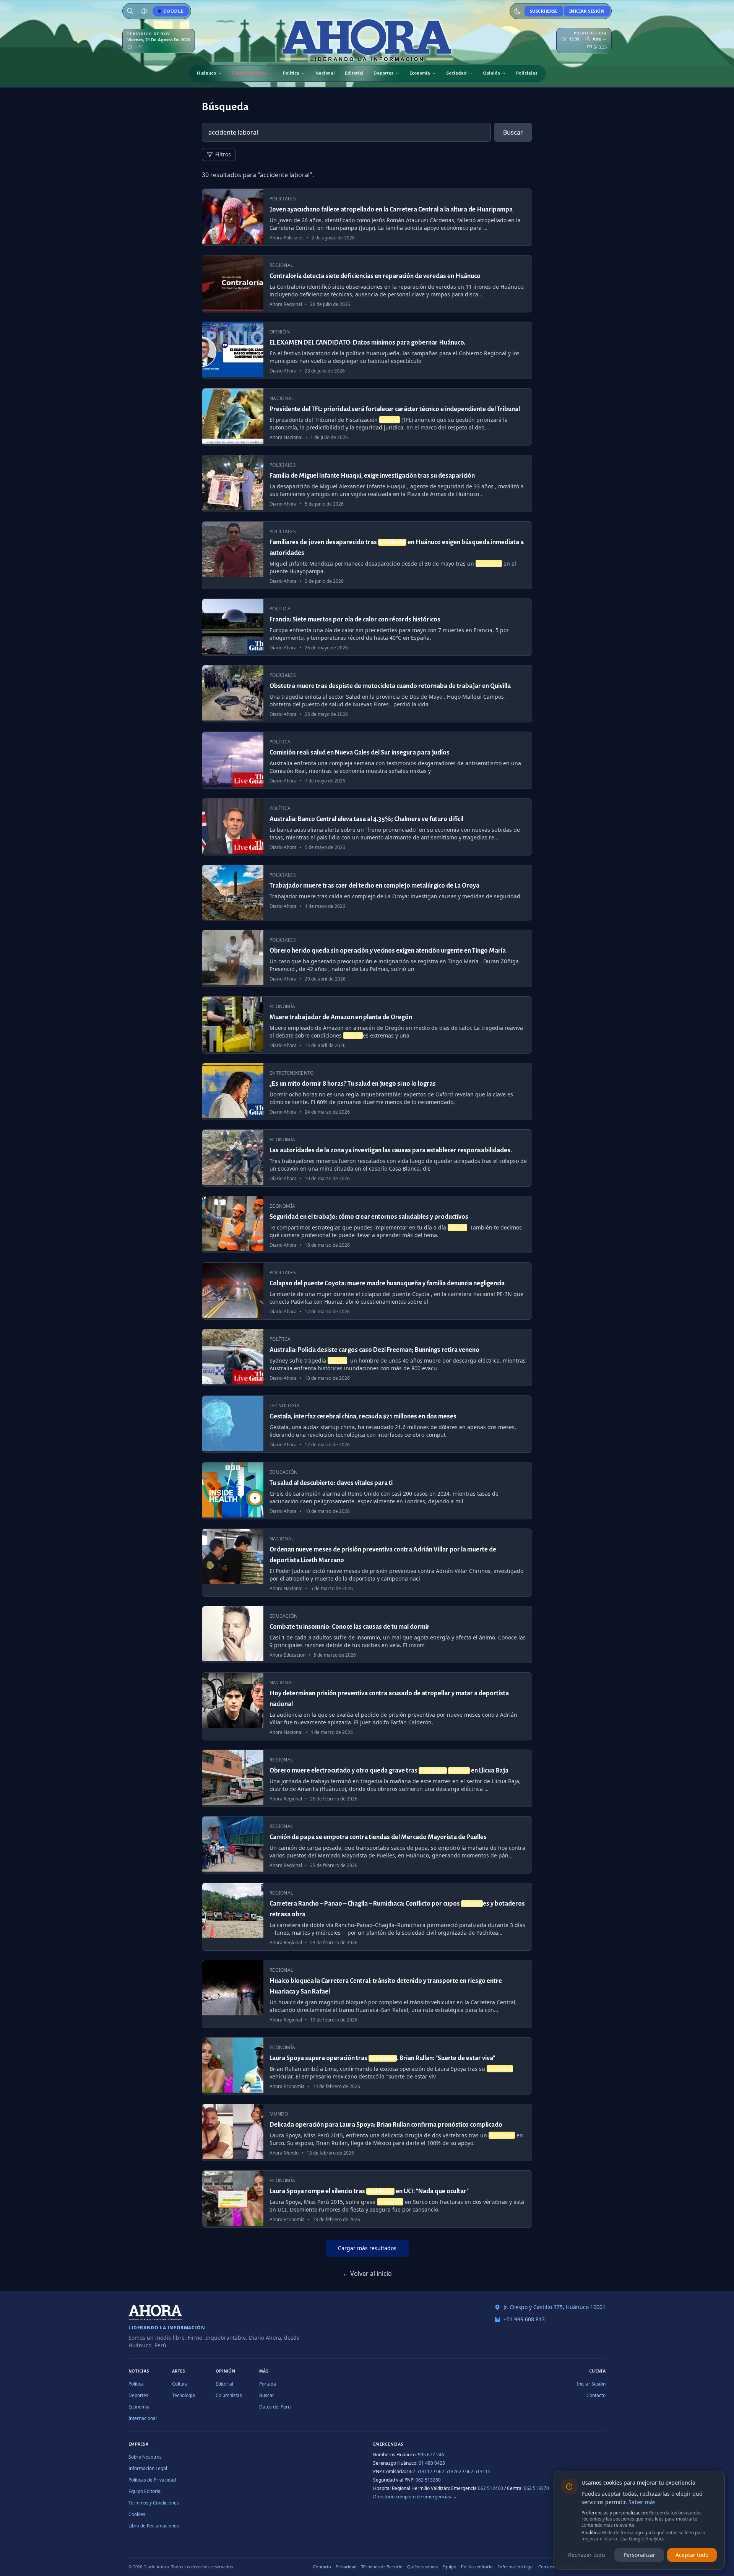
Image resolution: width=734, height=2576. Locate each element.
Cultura (180, 2384)
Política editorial (477, 2567)
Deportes (383, 73)
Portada (268, 2384)
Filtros (223, 154)
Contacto (596, 2395)
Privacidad (346, 2567)
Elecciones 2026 (249, 73)
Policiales (527, 73)
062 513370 (536, 2488)
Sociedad (456, 73)
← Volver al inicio (367, 2274)
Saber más (642, 2502)
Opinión (491, 73)
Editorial (354, 73)
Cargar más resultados (367, 2248)
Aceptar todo (692, 2555)
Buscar (513, 132)
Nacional (325, 73)
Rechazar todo (586, 2555)
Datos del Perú (275, 2407)
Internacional (143, 2418)
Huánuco (206, 73)
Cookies (137, 2514)
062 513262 (449, 2471)
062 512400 (490, 2488)
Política (291, 73)
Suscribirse (544, 11)
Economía (420, 73)
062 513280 (428, 2480)
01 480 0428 (432, 2463)
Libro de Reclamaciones (154, 2526)
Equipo (449, 2567)
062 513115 (478, 2471)
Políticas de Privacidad (152, 2480)
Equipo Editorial (145, 2491)
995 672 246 (431, 2455)
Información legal (516, 2567)
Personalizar (639, 2555)
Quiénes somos (422, 2567)
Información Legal (148, 2468)
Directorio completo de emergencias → (415, 2497)
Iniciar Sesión (587, 11)
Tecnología (183, 2395)
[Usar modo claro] (518, 11)
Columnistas (229, 2395)
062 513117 (420, 2471)
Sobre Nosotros (145, 2457)
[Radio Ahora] (144, 11)
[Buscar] (130, 11)
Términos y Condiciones (154, 2503)
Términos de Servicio (382, 2567)
